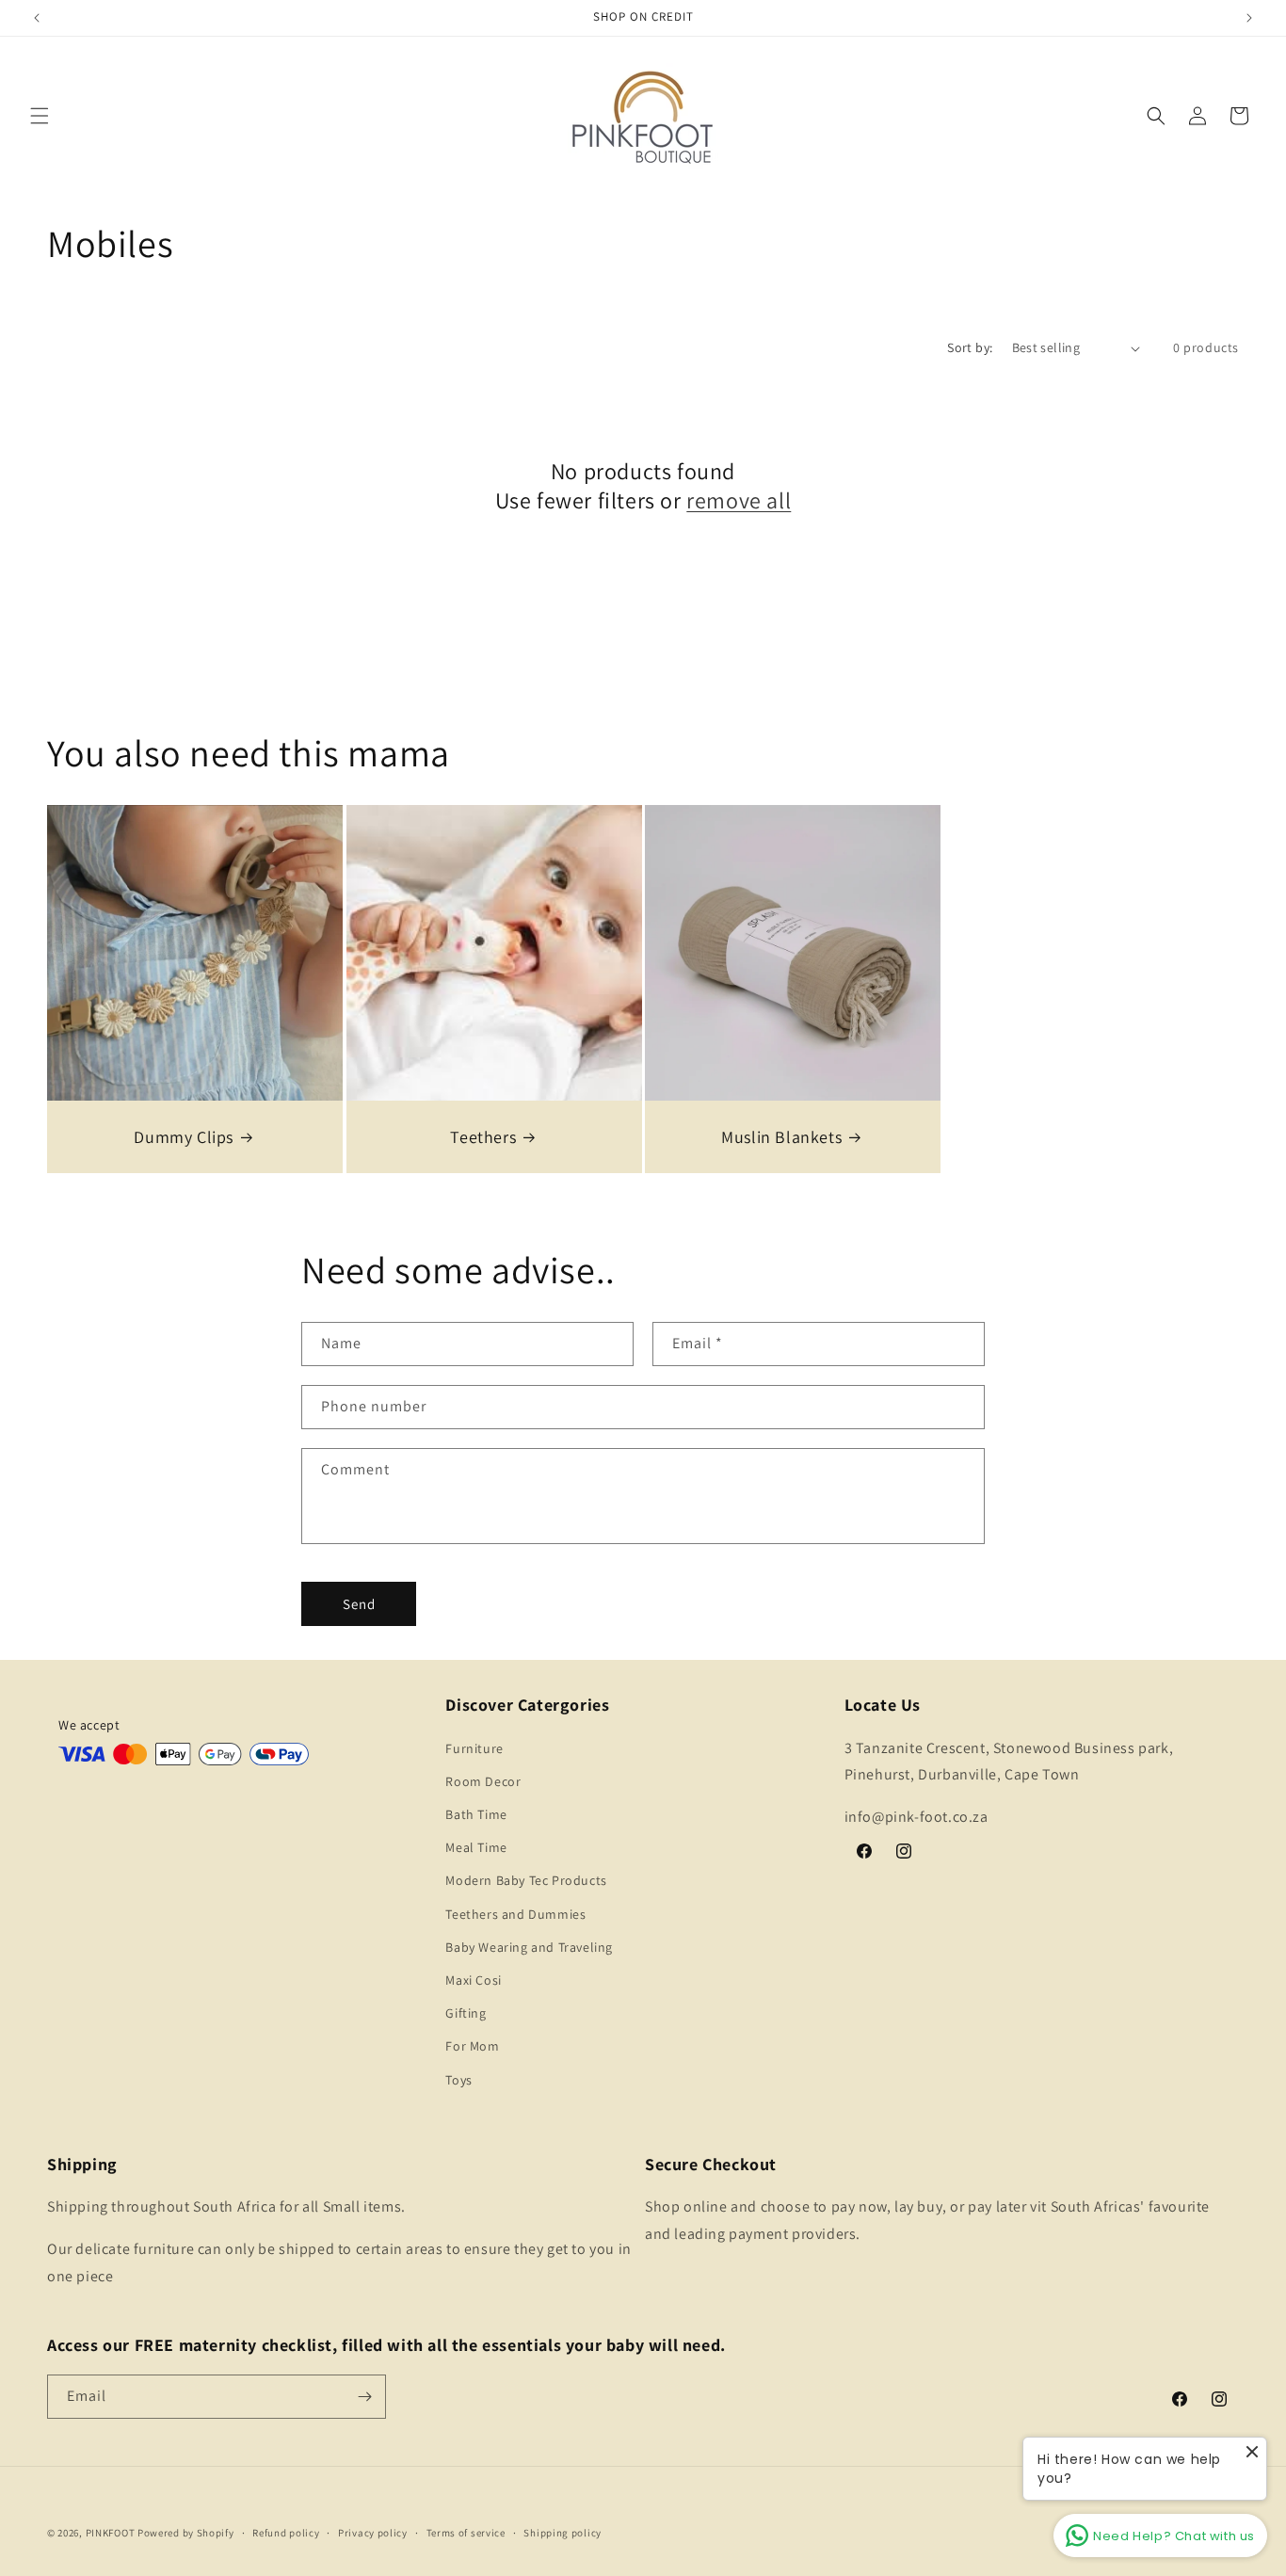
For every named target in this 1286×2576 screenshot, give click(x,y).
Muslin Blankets (781, 1137)
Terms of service (466, 2533)
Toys (458, 2080)
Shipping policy (563, 2533)
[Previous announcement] (37, 18)
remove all (739, 500)
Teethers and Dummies (515, 1914)
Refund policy (286, 2533)
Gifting (466, 2013)
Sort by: (970, 347)
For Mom (472, 2046)
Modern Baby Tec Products (526, 1880)
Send (359, 1604)
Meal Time (476, 1847)
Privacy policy (373, 2533)
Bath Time (476, 1814)
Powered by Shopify (186, 2533)
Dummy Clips (184, 1137)
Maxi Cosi (473, 1980)
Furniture (474, 1748)
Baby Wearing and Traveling (529, 1947)
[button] (40, 116)
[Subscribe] (364, 2397)
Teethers (483, 1137)
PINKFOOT (111, 2533)
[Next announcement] (1249, 18)
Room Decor (483, 1781)
